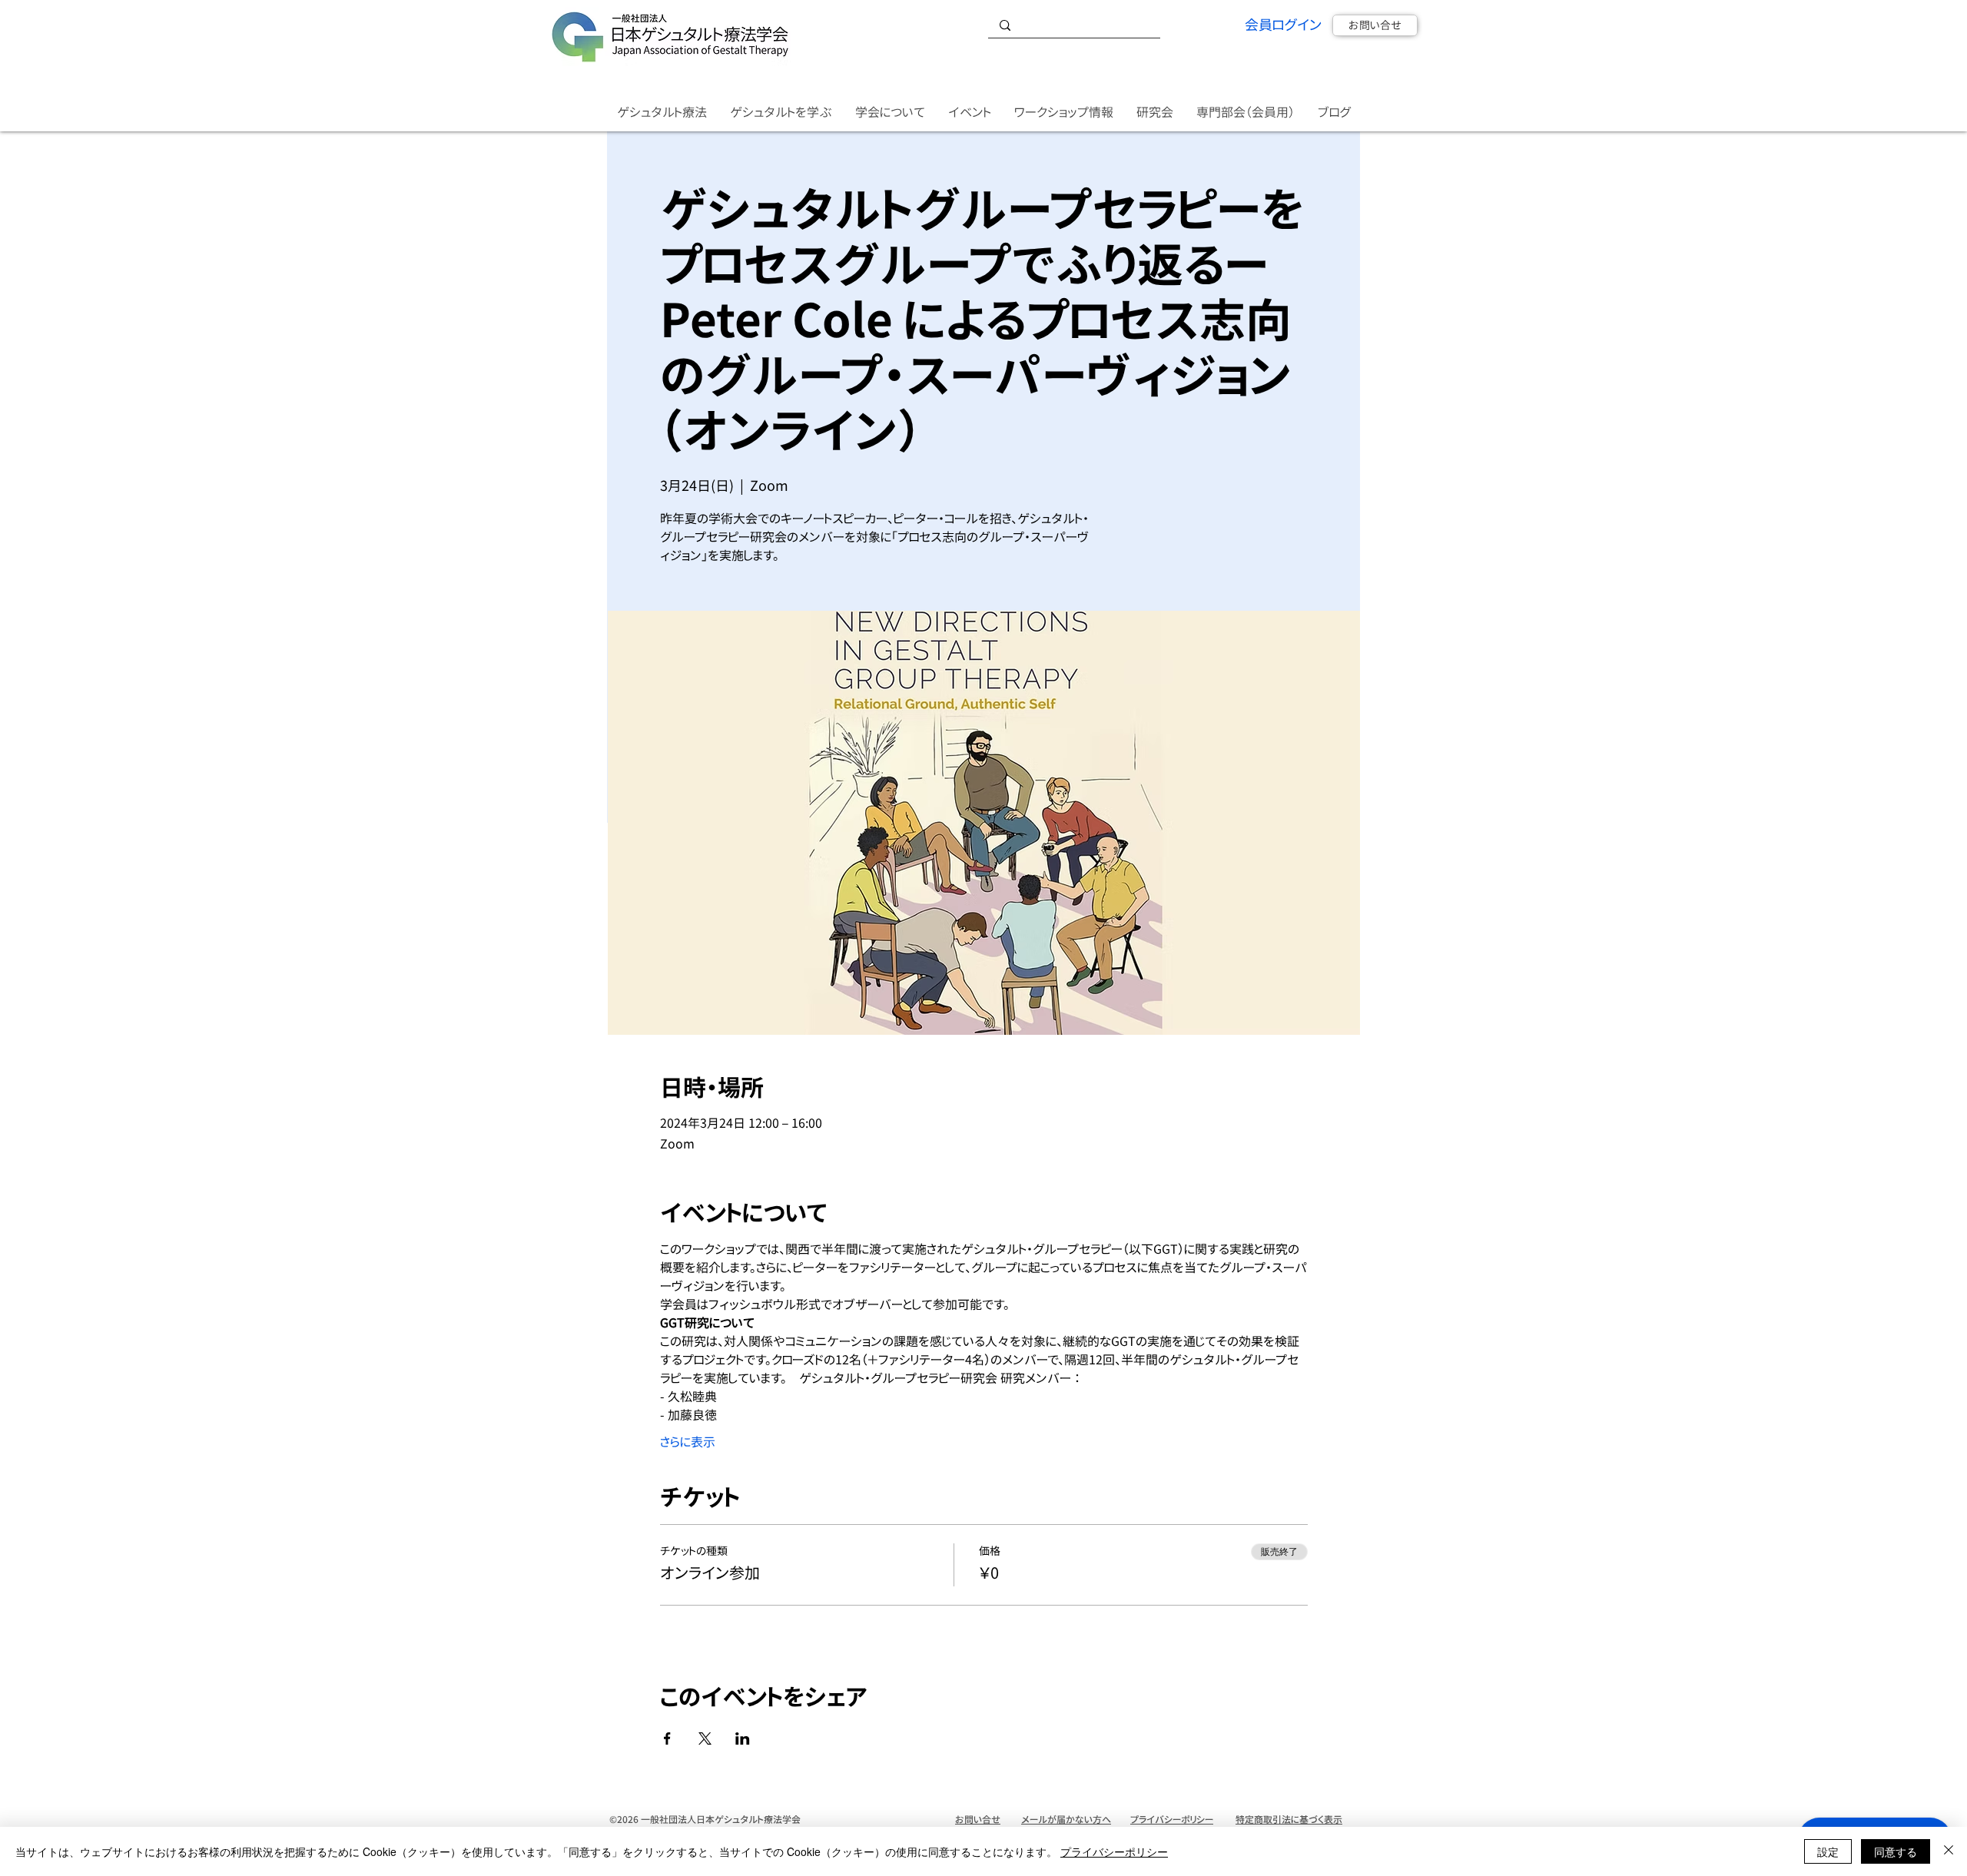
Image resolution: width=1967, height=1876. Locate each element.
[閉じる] (1949, 1851)
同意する (1896, 1851)
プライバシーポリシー (1114, 1851)
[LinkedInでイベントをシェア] (743, 1738)
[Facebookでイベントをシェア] (667, 1738)
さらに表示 (688, 1442)
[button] (662, 113)
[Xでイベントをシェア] (705, 1738)
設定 (1828, 1851)
